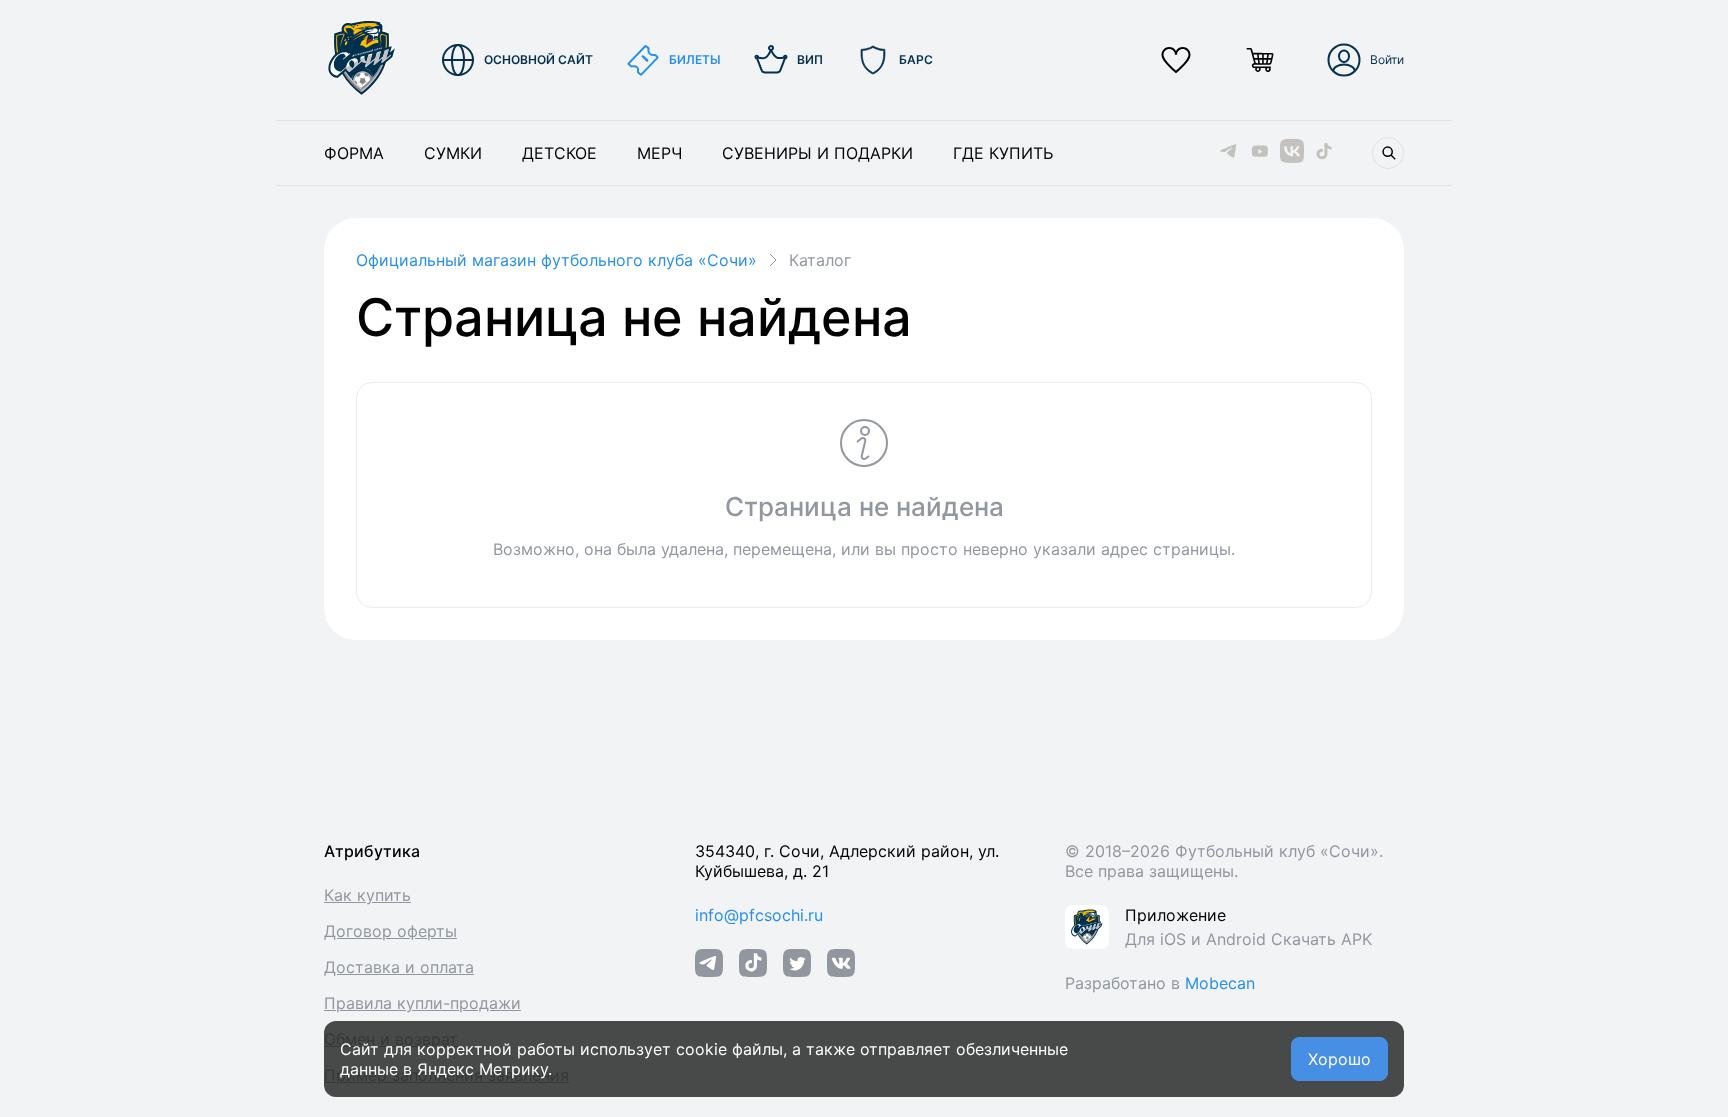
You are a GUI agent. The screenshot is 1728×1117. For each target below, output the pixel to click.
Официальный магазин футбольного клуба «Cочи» (556, 260)
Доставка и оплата (399, 967)
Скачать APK (1321, 939)
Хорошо (1339, 1059)
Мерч (659, 153)
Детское (559, 153)
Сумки (453, 153)
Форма (354, 153)
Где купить (1003, 153)
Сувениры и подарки (817, 153)
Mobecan (1220, 983)
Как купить (367, 895)
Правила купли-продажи (422, 1003)
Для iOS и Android (1198, 939)
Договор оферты (390, 931)
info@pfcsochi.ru (759, 915)
